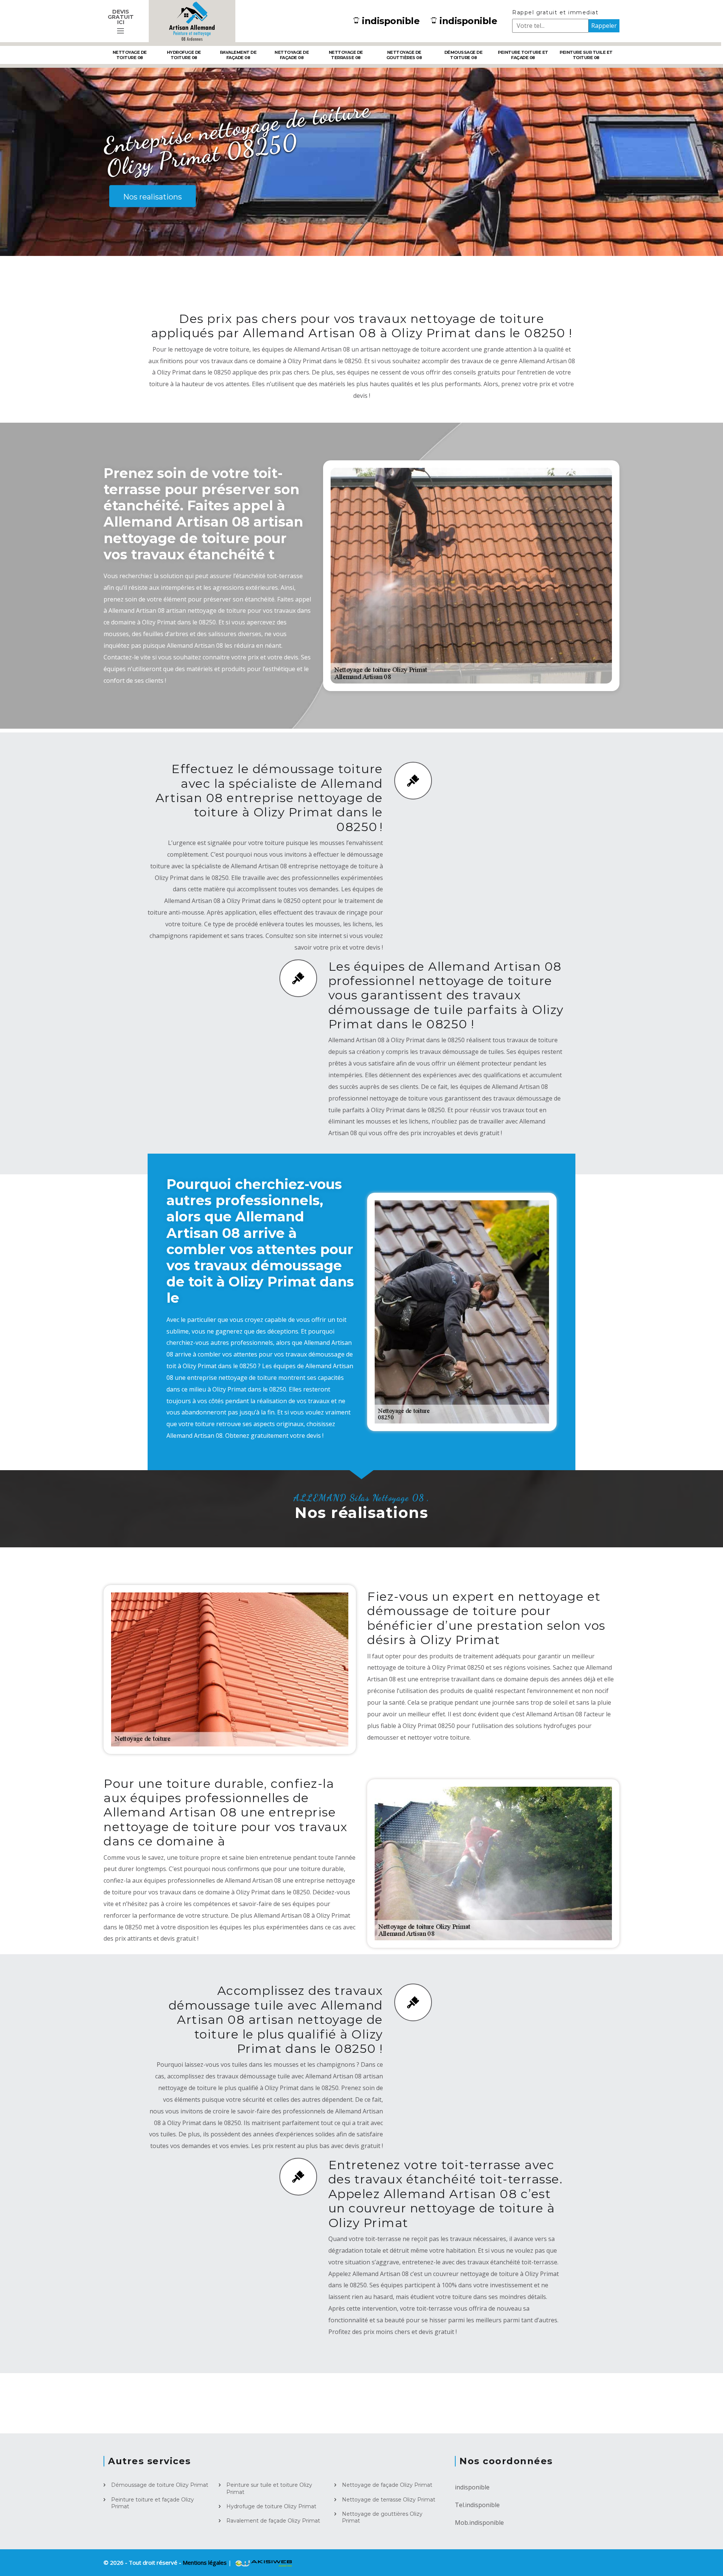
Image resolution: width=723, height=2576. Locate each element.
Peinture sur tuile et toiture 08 (586, 55)
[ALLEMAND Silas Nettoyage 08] (192, 21)
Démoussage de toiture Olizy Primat (160, 2485)
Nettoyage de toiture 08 (130, 55)
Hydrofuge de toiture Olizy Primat (271, 2506)
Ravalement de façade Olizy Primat (273, 2521)
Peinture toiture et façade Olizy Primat (153, 2503)
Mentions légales (205, 2562)
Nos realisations (153, 197)
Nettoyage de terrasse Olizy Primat (389, 2500)
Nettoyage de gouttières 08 (404, 55)
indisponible (391, 21)
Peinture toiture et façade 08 (523, 55)
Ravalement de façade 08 (238, 55)
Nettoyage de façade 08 (292, 55)
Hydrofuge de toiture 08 (184, 55)
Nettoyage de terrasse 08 (346, 55)
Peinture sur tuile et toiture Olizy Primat (269, 2488)
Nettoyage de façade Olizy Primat (387, 2485)
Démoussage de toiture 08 (464, 55)
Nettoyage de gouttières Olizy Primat (382, 2517)
